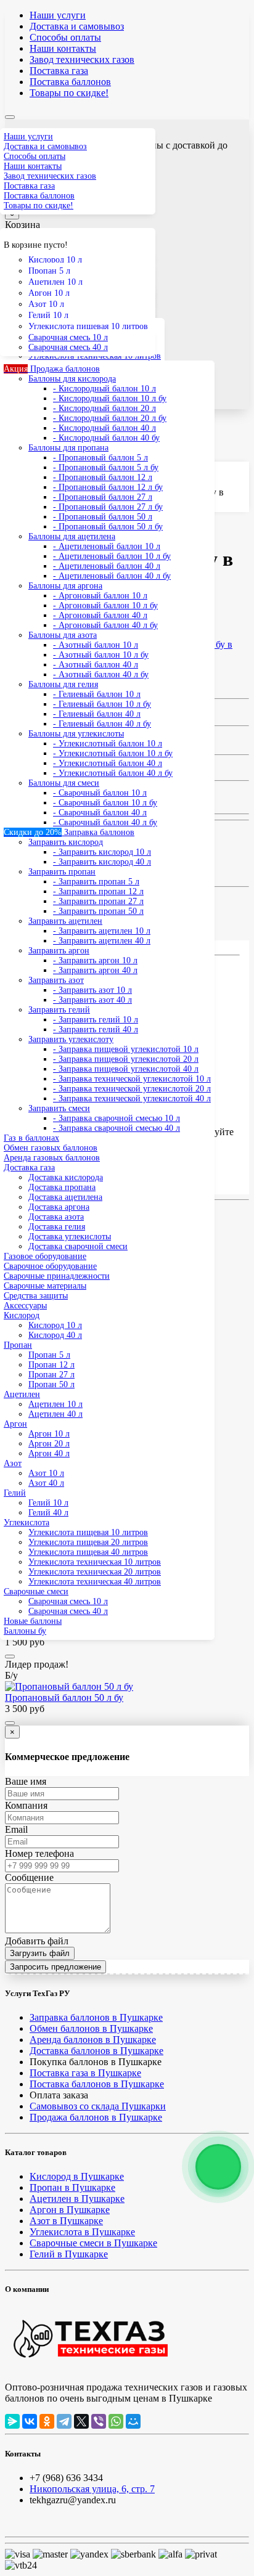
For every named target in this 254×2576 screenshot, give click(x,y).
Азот (13, 1463)
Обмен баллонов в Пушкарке (91, 2028)
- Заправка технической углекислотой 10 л (132, 1079)
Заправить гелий (59, 1010)
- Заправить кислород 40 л (102, 862)
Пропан (18, 1345)
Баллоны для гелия (63, 684)
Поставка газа (59, 71)
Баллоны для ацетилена (72, 536)
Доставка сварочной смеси (78, 1246)
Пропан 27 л (51, 1375)
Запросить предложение (55, 1967)
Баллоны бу (25, 1631)
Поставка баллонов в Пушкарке (97, 2084)
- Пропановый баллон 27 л (103, 497)
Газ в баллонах (31, 1138)
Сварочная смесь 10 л (68, 337)
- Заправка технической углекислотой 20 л (132, 1089)
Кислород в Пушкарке (77, 2176)
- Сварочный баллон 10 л (100, 793)
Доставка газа (29, 1168)
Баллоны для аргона (65, 586)
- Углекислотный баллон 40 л (108, 763)
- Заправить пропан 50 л (98, 911)
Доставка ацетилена (65, 1197)
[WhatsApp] (116, 2421)
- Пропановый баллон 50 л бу (108, 527)
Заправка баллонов (69, 832)
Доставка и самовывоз (77, 26)
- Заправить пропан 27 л (98, 901)
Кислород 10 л (55, 260)
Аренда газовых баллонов (52, 1158)
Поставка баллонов (70, 82)
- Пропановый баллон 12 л (103, 477)
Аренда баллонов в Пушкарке (93, 2040)
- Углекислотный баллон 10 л (108, 744)
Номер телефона (39, 1853)
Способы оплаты (65, 37)
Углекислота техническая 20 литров (95, 1572)
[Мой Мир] (133, 2421)
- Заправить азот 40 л (92, 1000)
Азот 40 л (46, 1483)
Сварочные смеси (36, 1592)
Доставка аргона (59, 1207)
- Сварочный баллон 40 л (100, 813)
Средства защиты (36, 1296)
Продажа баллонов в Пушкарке (96, 2117)
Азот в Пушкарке (66, 2221)
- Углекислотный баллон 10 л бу (113, 753)
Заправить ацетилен (65, 921)
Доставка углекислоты (70, 1237)
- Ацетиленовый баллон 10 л (107, 546)
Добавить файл (37, 1941)
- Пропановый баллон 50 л (103, 517)
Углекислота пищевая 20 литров (88, 1542)
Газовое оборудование (45, 1256)
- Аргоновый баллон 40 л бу (105, 625)
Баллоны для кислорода (72, 379)
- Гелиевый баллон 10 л (97, 694)
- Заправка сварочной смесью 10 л (117, 1118)
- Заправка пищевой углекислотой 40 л (126, 1069)
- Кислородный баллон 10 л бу (110, 398)
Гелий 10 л (48, 315)
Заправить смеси (59, 1108)
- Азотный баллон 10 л (96, 645)
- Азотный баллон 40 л (96, 665)
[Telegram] (64, 2421)
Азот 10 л (46, 304)
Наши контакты (63, 48)
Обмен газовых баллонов (51, 1148)
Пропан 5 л (49, 271)
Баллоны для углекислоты (76, 734)
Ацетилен (22, 1394)
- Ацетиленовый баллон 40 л (107, 566)
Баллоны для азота (63, 635)
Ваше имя (26, 1781)
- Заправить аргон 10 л (95, 960)
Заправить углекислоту (71, 1039)
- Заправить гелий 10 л (96, 1020)
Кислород (22, 1315)
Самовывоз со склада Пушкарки (98, 2106)
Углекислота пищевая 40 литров (88, 1552)
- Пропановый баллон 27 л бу (108, 507)
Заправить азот (56, 980)
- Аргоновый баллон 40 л (100, 615)
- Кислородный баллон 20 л (104, 408)
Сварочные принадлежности (57, 1276)
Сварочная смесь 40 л (68, 347)
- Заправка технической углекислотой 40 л (132, 1098)
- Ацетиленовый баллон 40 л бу (112, 576)
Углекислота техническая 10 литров (95, 1562)
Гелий (15, 1493)
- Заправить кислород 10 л (102, 852)
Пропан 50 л (51, 1384)
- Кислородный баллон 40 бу (106, 438)
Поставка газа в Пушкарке (85, 2073)
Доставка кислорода (66, 1177)
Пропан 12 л (51, 1365)
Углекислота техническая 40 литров (95, 1582)
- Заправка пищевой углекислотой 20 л (126, 1059)
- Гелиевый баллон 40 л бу (102, 724)
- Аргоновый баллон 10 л (100, 596)
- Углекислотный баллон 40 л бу (113, 773)
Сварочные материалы (45, 1286)
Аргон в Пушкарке (70, 2210)
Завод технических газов (82, 59)
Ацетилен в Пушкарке (77, 2199)
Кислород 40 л (55, 1335)
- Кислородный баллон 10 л (104, 389)
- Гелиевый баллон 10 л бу (102, 704)
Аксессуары (25, 1306)
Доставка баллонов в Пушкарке (96, 2051)
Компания (26, 1805)
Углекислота (27, 1522)
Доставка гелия (57, 1227)
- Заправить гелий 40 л (96, 1029)
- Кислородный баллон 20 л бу (110, 418)
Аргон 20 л (49, 1444)
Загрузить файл (40, 1953)
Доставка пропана (62, 1187)
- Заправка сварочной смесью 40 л (117, 1128)
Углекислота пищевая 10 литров (88, 326)
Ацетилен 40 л (55, 1414)
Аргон (15, 1424)
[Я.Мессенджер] (12, 2421)
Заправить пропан (62, 872)
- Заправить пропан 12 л (98, 891)
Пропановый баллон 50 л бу (64, 1698)
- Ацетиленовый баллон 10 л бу (112, 556)
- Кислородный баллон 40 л (104, 428)
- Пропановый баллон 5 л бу (106, 467)
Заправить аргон (59, 951)
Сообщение (29, 1877)
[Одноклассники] (47, 2421)
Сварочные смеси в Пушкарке (93, 2243)
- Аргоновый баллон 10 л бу (105, 605)
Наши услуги (58, 15)
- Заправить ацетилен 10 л (102, 931)
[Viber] (99, 2421)
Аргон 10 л (49, 293)
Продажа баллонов (52, 369)
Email (16, 1829)
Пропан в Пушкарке (72, 2187)
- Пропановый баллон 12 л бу (108, 487)
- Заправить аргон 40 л (95, 970)
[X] (81, 2421)
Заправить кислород (66, 842)
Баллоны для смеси (64, 783)
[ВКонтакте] (30, 2421)
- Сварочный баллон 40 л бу (105, 822)
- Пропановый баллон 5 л (100, 458)
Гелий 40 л (48, 1513)
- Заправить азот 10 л (92, 990)
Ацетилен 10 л (55, 282)
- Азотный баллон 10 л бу (101, 655)
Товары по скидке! (69, 93)
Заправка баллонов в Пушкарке (96, 2017)
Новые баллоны (33, 1621)
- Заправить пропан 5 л (96, 882)
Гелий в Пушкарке (69, 2254)
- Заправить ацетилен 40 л (102, 941)
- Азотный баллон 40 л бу (101, 675)
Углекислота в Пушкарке (82, 2232)
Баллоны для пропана (68, 448)
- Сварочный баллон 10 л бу (105, 803)
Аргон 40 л (49, 1453)
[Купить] (10, 1657)
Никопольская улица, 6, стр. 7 (92, 2489)
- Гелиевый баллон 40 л (97, 714)
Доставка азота (56, 1217)
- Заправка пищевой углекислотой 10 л (126, 1049)
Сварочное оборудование (50, 1266)
